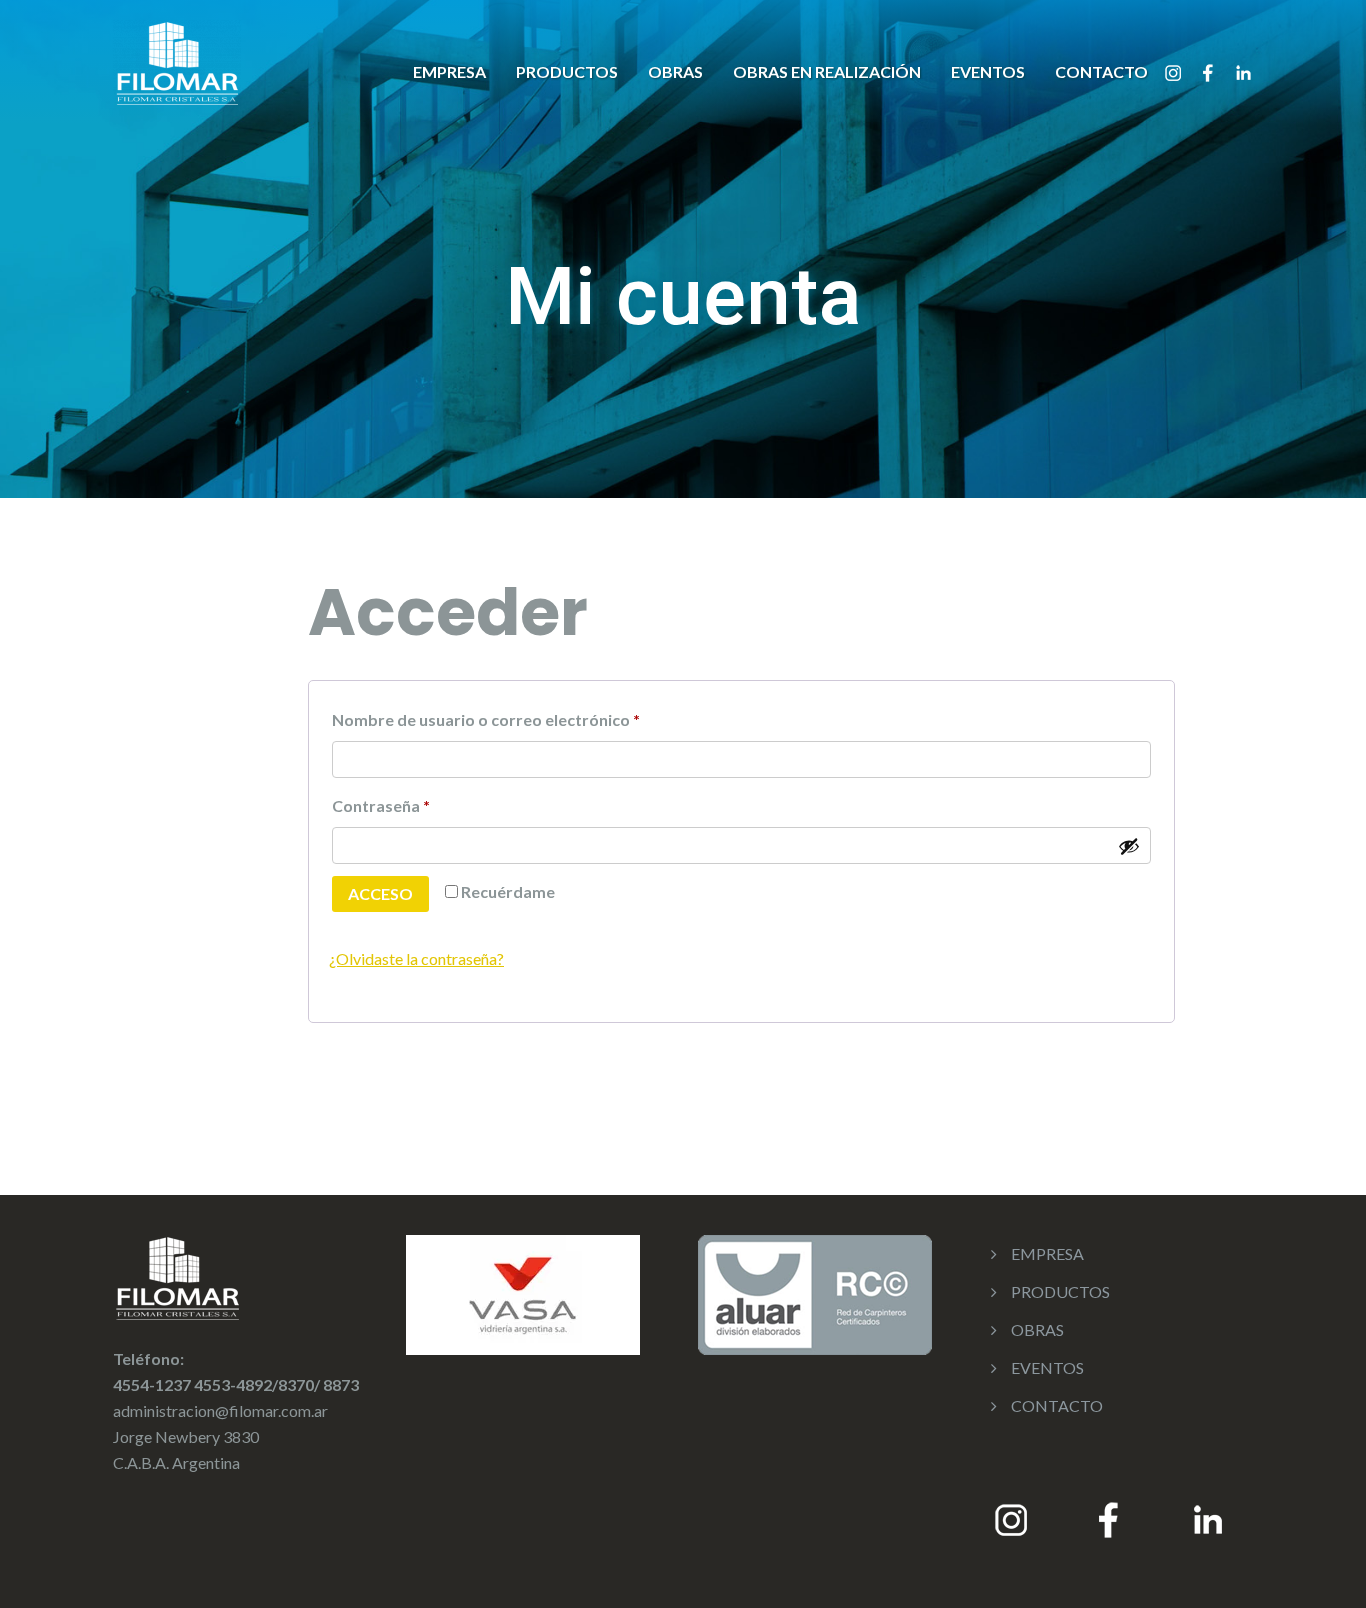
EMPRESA (449, 71)
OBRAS (675, 71)
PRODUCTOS (567, 71)
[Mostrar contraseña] (1129, 846)
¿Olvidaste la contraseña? (416, 958)
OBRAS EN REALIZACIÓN (827, 71)
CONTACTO (1101, 71)
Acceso (380, 893)
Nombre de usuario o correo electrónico (529, 716)
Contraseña (424, 802)
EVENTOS (988, 71)
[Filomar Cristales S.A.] (177, 60)
